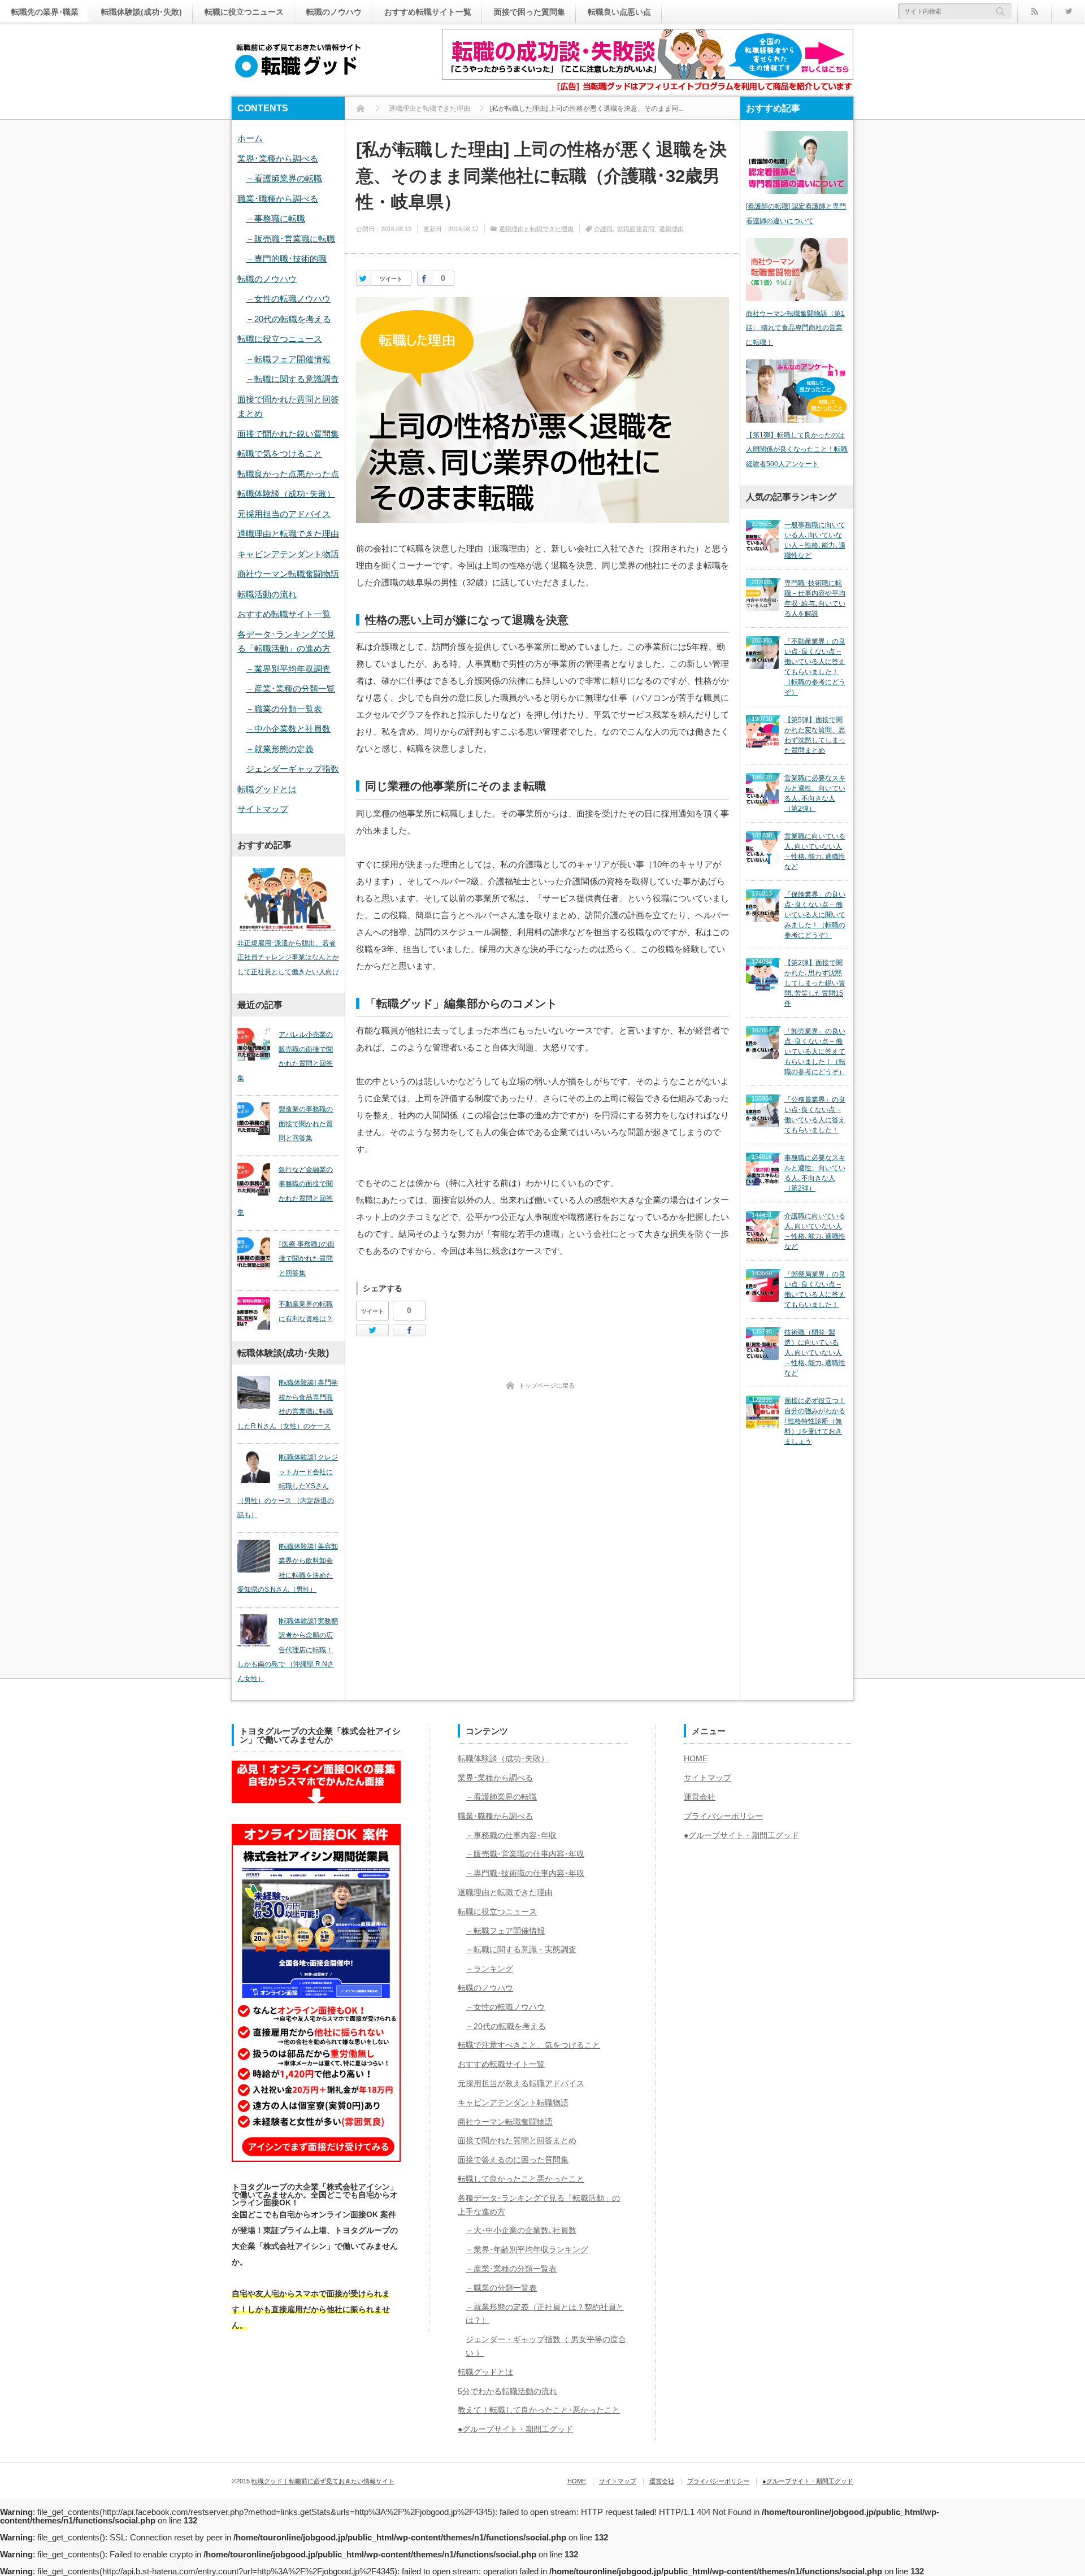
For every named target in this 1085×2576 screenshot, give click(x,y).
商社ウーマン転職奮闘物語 (288, 574)
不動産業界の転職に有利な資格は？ (306, 1311)
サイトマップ (263, 809)
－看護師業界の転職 (284, 178)
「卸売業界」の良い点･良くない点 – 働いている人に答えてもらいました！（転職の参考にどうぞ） (815, 1052)
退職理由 (671, 229)
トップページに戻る (547, 1385)
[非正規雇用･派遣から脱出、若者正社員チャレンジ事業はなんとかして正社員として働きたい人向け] (288, 899)
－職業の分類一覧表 (284, 709)
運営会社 (700, 1797)
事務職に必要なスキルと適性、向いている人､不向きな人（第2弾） (815, 1173)
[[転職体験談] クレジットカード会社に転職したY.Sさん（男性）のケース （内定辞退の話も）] (254, 1467)
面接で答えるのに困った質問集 (513, 2160)
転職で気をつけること (280, 453)
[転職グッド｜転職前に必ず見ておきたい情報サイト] (298, 61)
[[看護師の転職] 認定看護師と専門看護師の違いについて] (797, 162)
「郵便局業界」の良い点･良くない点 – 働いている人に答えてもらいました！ (815, 1289)
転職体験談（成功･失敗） (286, 494)
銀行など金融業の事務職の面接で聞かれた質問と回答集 (285, 1191)
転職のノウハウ (334, 12)
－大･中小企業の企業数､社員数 (521, 2230)
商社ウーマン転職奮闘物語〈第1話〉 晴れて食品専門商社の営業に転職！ (795, 328)
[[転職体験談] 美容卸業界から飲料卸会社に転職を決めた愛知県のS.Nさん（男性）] (254, 1556)
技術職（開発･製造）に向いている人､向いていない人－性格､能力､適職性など (815, 1353)
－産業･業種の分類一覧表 (511, 2269)
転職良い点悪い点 (619, 12)
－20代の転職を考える (288, 319)
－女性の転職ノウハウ (288, 299)
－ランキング (489, 1969)
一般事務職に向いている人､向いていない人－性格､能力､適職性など (815, 540)
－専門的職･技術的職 (286, 259)
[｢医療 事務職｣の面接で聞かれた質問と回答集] (254, 1254)
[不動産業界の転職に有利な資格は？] (254, 1314)
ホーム (250, 138)
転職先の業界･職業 (45, 12)
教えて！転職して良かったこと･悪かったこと (539, 2410)
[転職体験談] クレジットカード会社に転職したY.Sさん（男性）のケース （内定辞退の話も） (288, 1486)
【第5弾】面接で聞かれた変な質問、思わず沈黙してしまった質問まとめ (815, 735)
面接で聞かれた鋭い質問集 (288, 434)
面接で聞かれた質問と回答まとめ (517, 2140)
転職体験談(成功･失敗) (142, 12)
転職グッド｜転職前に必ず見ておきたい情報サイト (323, 2481)
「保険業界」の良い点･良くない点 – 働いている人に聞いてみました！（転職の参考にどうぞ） (815, 915)
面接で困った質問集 (530, 12)
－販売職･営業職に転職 (290, 239)
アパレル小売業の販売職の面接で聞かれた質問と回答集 (285, 1056)
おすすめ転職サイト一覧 (428, 12)
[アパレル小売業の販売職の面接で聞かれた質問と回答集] (254, 1044)
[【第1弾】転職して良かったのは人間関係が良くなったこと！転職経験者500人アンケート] (797, 391)
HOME (696, 1758)
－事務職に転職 (275, 218)
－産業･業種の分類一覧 (290, 688)
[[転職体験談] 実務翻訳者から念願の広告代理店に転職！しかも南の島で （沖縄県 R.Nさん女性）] (254, 1631)
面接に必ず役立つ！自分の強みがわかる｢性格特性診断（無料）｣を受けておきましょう (815, 1421)
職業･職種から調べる (278, 199)
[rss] (1034, 11)
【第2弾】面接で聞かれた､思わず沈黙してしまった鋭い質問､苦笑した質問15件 (815, 983)
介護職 (603, 229)
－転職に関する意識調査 (292, 379)
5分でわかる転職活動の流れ (507, 2391)
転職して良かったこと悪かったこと (521, 2179)
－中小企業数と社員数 (288, 729)
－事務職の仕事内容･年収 (511, 1835)
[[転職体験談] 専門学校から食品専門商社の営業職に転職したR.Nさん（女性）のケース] (254, 1392)
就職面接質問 (636, 229)
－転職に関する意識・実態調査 (521, 1949)
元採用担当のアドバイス (284, 514)
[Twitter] (1068, 11)
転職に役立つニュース (244, 12)
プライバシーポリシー (723, 1816)
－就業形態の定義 (280, 749)
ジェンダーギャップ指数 (292, 769)
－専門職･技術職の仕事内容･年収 (525, 1873)
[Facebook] (425, 278)
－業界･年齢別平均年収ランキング (527, 2249)
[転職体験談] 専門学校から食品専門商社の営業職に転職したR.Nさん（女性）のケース (288, 1404)
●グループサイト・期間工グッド (515, 2429)
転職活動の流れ (267, 594)
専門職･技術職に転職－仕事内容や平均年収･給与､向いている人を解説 (815, 598)
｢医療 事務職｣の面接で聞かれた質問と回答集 (307, 1259)
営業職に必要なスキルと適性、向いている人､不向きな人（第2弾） (815, 793)
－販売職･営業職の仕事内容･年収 (525, 1854)
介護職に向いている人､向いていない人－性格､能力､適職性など (815, 1231)
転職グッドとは (267, 789)
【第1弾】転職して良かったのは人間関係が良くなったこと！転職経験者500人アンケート (797, 449)
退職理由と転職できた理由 (536, 229)
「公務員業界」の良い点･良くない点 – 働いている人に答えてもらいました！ (815, 1115)
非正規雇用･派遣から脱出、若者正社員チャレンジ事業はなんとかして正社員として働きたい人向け (288, 957)
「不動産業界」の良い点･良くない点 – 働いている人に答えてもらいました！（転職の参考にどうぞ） (815, 667)
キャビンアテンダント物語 (288, 554)
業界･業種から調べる (278, 158)
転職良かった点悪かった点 (288, 474)
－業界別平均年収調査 (288, 669)
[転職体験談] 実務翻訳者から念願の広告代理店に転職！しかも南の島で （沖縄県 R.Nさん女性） (288, 1650)
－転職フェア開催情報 (288, 359)
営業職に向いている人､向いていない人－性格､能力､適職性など (815, 852)
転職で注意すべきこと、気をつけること (529, 2045)
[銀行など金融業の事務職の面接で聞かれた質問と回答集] (254, 1179)
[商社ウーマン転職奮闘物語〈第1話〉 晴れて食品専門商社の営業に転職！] (797, 269)
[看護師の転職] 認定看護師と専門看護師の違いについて (796, 214)
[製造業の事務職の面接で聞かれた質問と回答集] (254, 1119)
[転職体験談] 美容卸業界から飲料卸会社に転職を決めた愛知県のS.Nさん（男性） (288, 1568)
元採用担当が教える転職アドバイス (521, 2083)
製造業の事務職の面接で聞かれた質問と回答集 (306, 1124)
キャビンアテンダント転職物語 (513, 2102)
